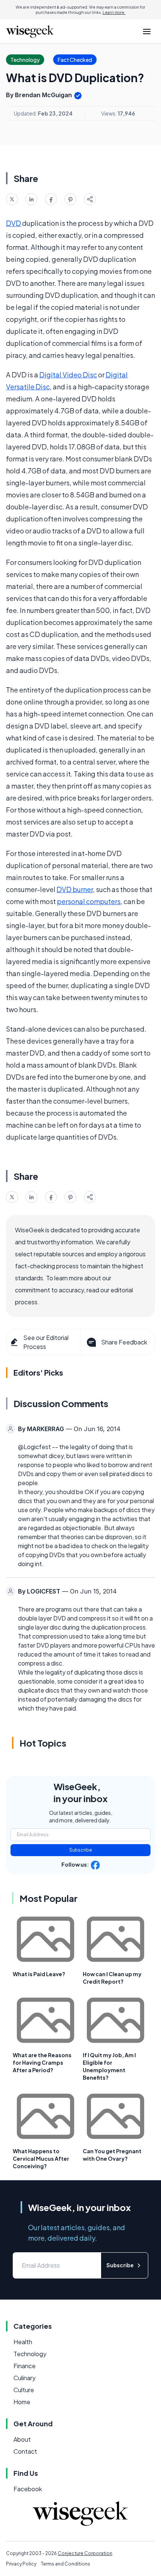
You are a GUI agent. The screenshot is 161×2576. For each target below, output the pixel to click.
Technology (30, 2354)
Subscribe (81, 1850)
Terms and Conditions (66, 2564)
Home (22, 2402)
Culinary (25, 2378)
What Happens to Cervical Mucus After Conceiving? (41, 2158)
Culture (24, 2390)
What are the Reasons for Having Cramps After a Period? (42, 2062)
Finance (25, 2366)
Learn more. (114, 12)
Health (23, 2342)
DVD (13, 223)
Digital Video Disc (68, 375)
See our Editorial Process (46, 1342)
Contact (25, 2451)
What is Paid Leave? (39, 1974)
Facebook (28, 2489)
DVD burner (75, 889)
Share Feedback (124, 1342)
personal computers (89, 901)
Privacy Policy (21, 2564)
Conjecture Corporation (85, 2553)
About (22, 2439)
